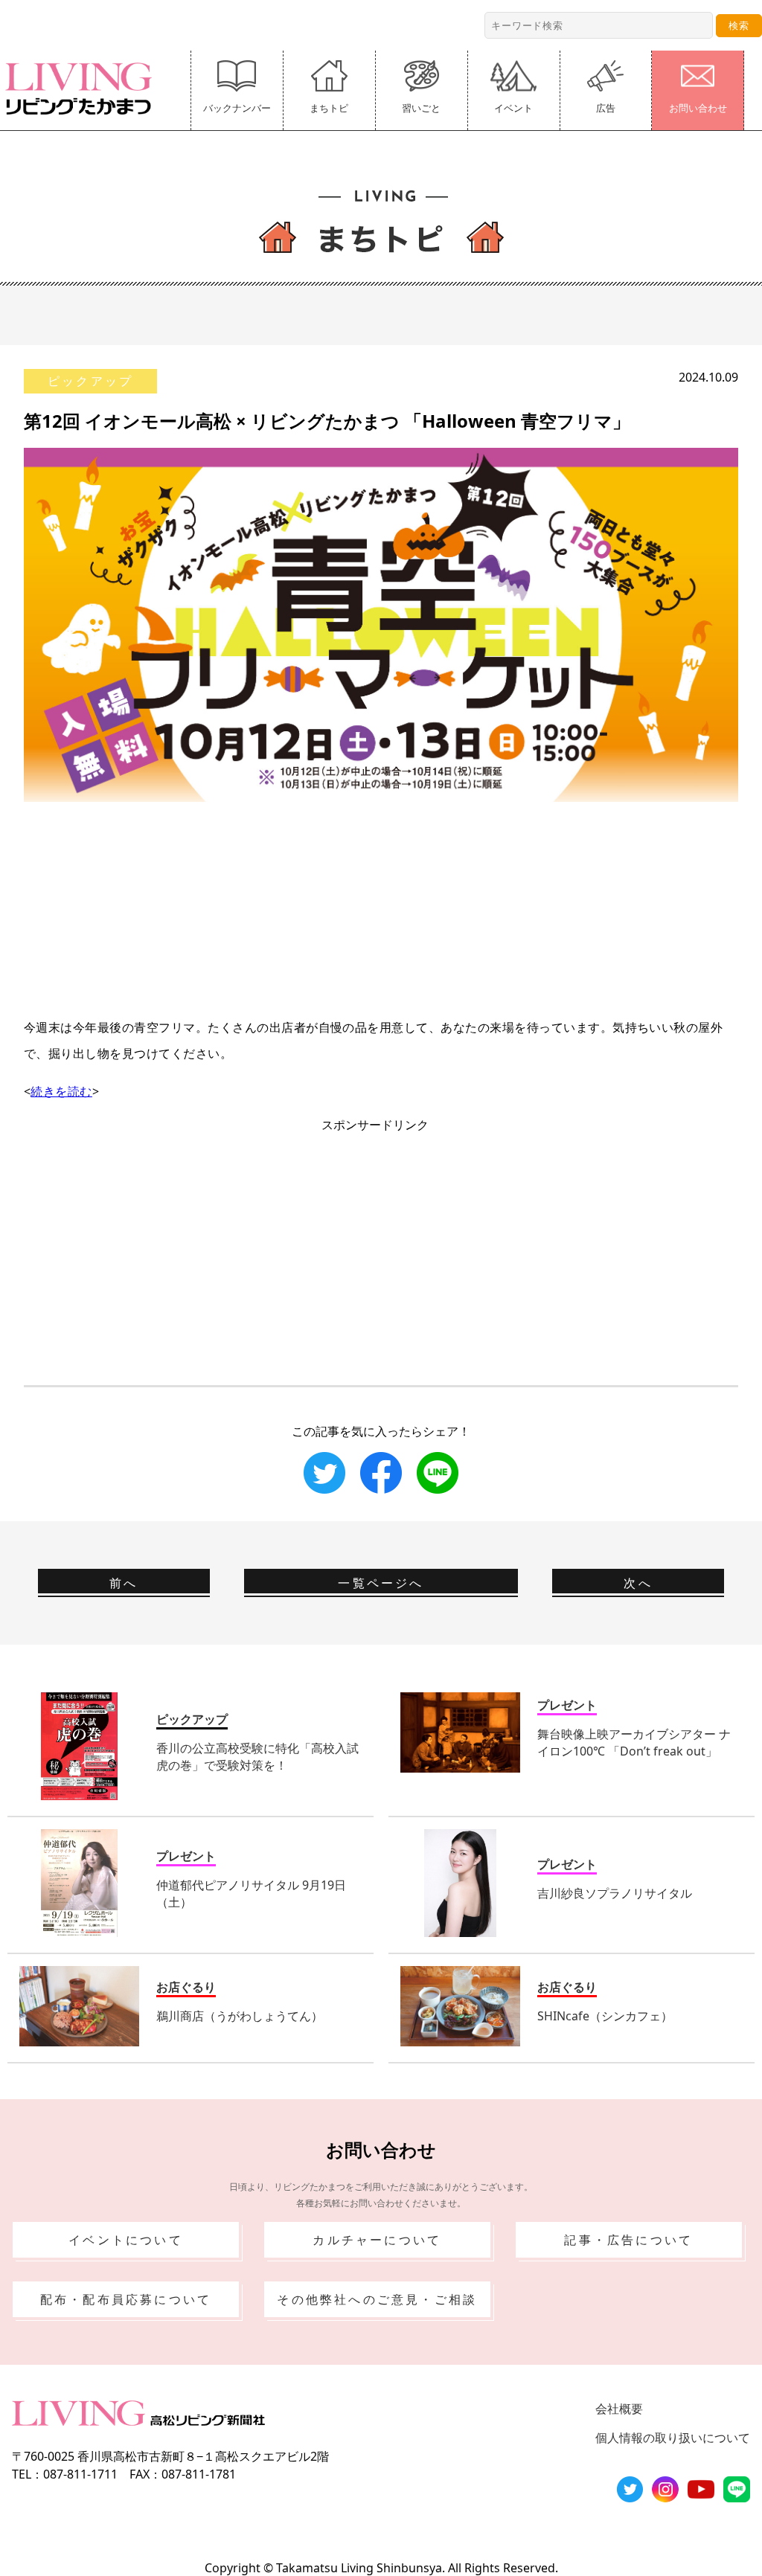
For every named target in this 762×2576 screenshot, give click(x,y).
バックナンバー (237, 108)
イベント (513, 108)
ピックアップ (90, 381)
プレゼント (567, 1705)
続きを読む (61, 1091)
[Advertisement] (381, 906)
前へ (124, 1583)
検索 (739, 25)
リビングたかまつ (83, 89)
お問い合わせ (698, 108)
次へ (638, 1583)
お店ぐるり (186, 1987)
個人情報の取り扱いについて (673, 2438)
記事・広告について (628, 2240)
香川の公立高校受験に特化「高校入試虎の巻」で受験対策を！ (257, 1757)
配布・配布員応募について (126, 2299)
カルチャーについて (377, 2240)
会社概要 (619, 2409)
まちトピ (329, 108)
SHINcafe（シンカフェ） (605, 2016)
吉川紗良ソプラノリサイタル (615, 1893)
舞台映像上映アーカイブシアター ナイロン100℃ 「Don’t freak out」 (634, 1743)
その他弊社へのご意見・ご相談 (377, 2299)
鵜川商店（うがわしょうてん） (240, 2016)
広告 (606, 108)
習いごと (421, 108)
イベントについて (126, 2240)
